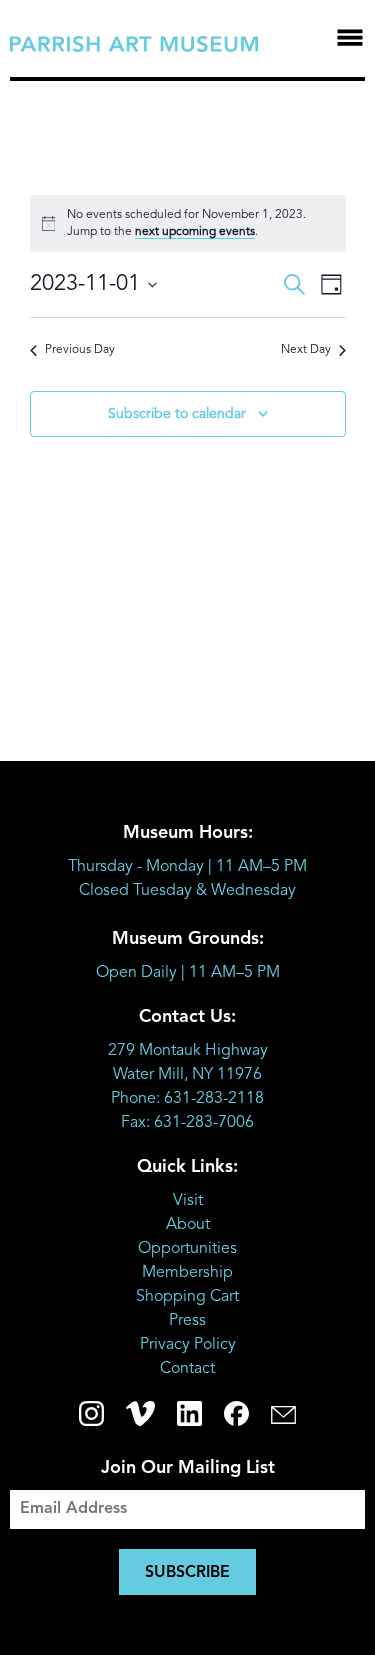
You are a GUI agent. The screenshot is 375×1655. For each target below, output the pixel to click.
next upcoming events (195, 232)
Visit (188, 1201)
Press (187, 1321)
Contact (187, 1369)
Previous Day (80, 350)
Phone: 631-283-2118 (187, 1099)
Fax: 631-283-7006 (187, 1123)
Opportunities (187, 1249)
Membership (187, 1273)
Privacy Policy (188, 1345)
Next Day (306, 350)
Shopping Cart (187, 1297)
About (188, 1225)
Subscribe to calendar (177, 414)
